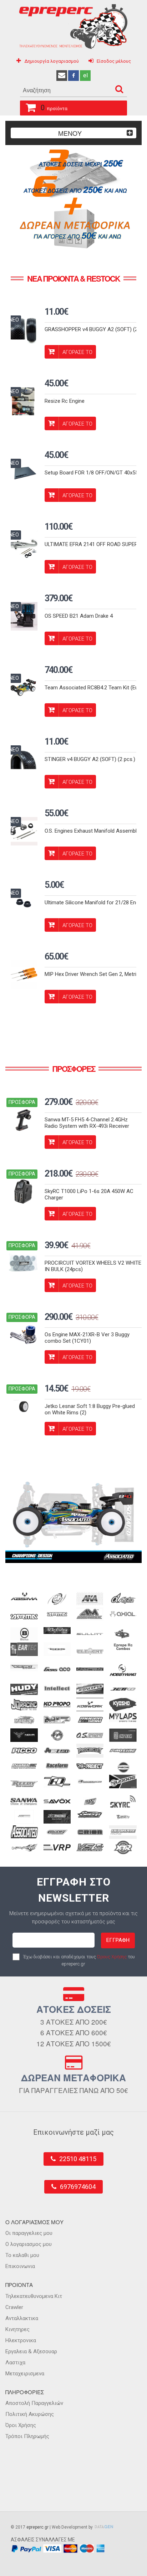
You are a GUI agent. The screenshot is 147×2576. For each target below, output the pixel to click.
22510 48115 (78, 2159)
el (85, 75)
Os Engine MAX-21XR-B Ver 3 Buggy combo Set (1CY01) (87, 1338)
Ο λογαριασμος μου (29, 2244)
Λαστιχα (15, 2362)
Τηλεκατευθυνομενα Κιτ (34, 2296)
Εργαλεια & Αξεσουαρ (31, 2351)
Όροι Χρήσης (21, 2425)
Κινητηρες (17, 2329)
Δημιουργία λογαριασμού (52, 61)
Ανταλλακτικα (22, 2318)
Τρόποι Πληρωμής (27, 2436)
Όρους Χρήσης (112, 1957)
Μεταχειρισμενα (25, 2374)
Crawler (14, 2307)
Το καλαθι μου (22, 2255)
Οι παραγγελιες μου (29, 2233)
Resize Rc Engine (65, 401)
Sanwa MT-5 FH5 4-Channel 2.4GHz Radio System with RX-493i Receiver (87, 1123)
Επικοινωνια (20, 2266)
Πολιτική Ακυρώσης (30, 2414)
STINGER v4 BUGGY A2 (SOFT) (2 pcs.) (90, 759)
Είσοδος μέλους (114, 61)
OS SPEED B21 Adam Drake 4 (79, 616)
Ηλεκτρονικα (21, 2340)
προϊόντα (54, 108)
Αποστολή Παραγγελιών (34, 2403)
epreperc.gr (37, 2527)
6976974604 (78, 2187)
